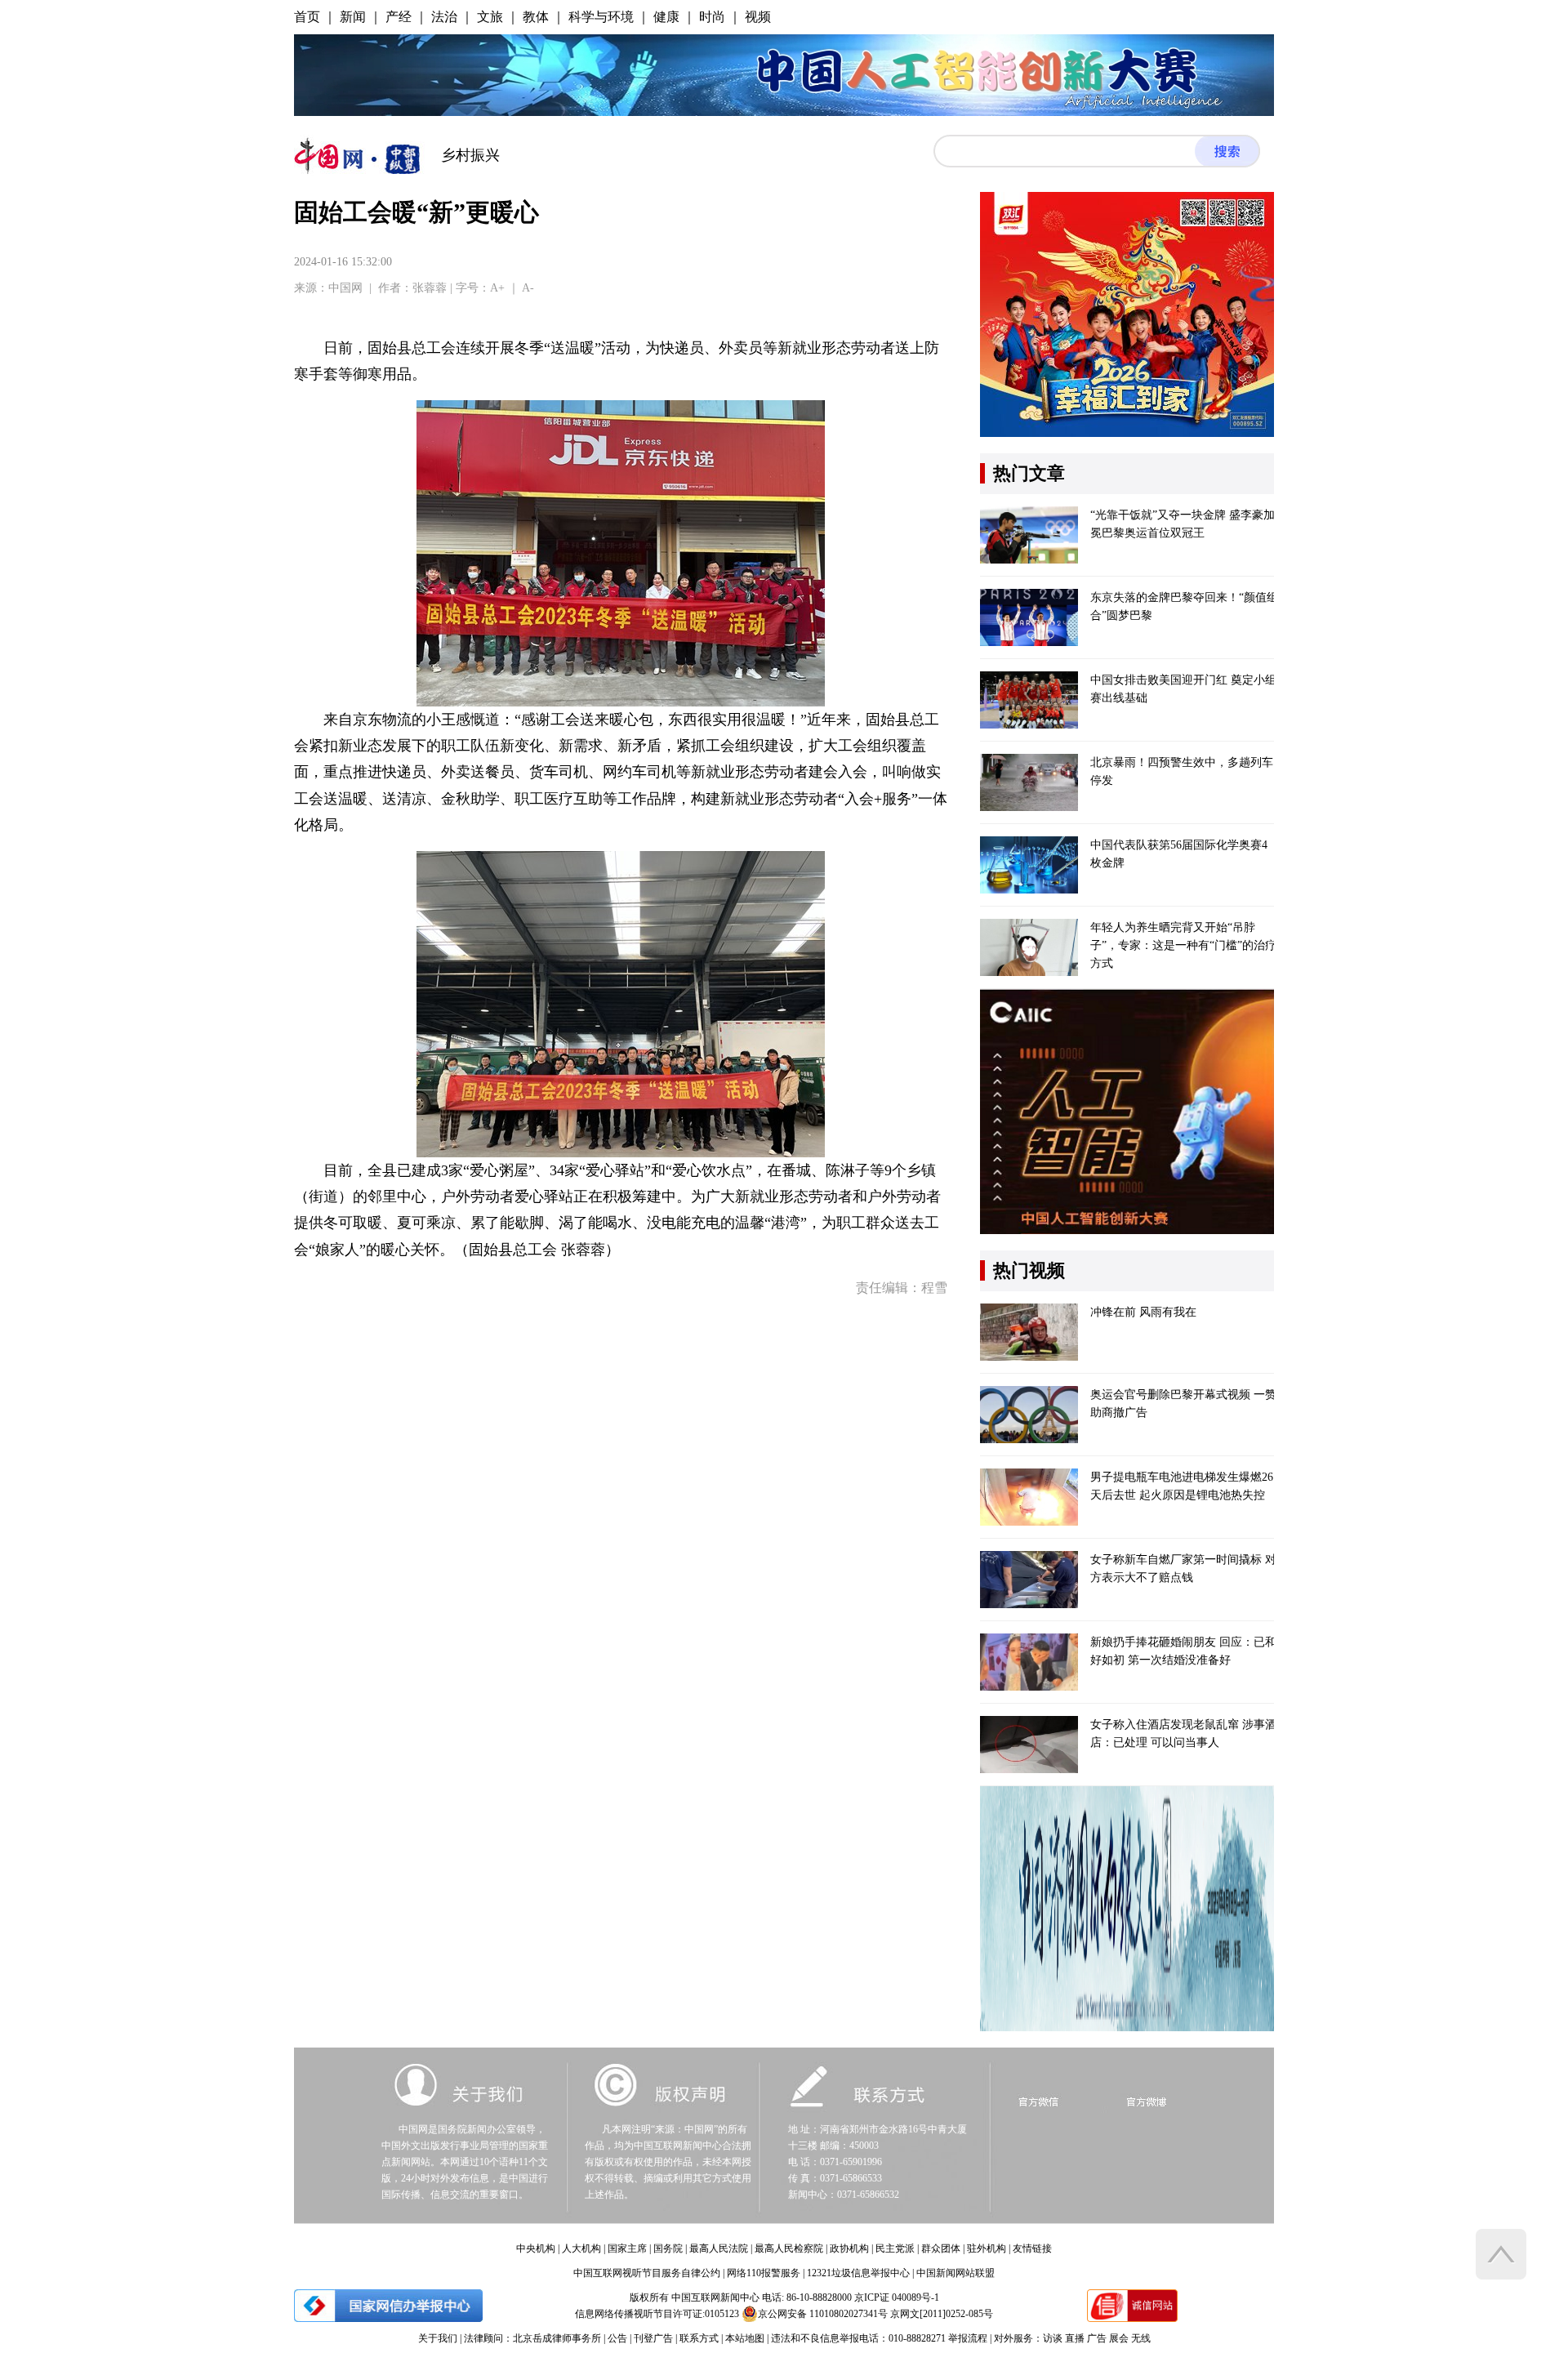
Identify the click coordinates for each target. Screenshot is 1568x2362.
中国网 (345, 288)
